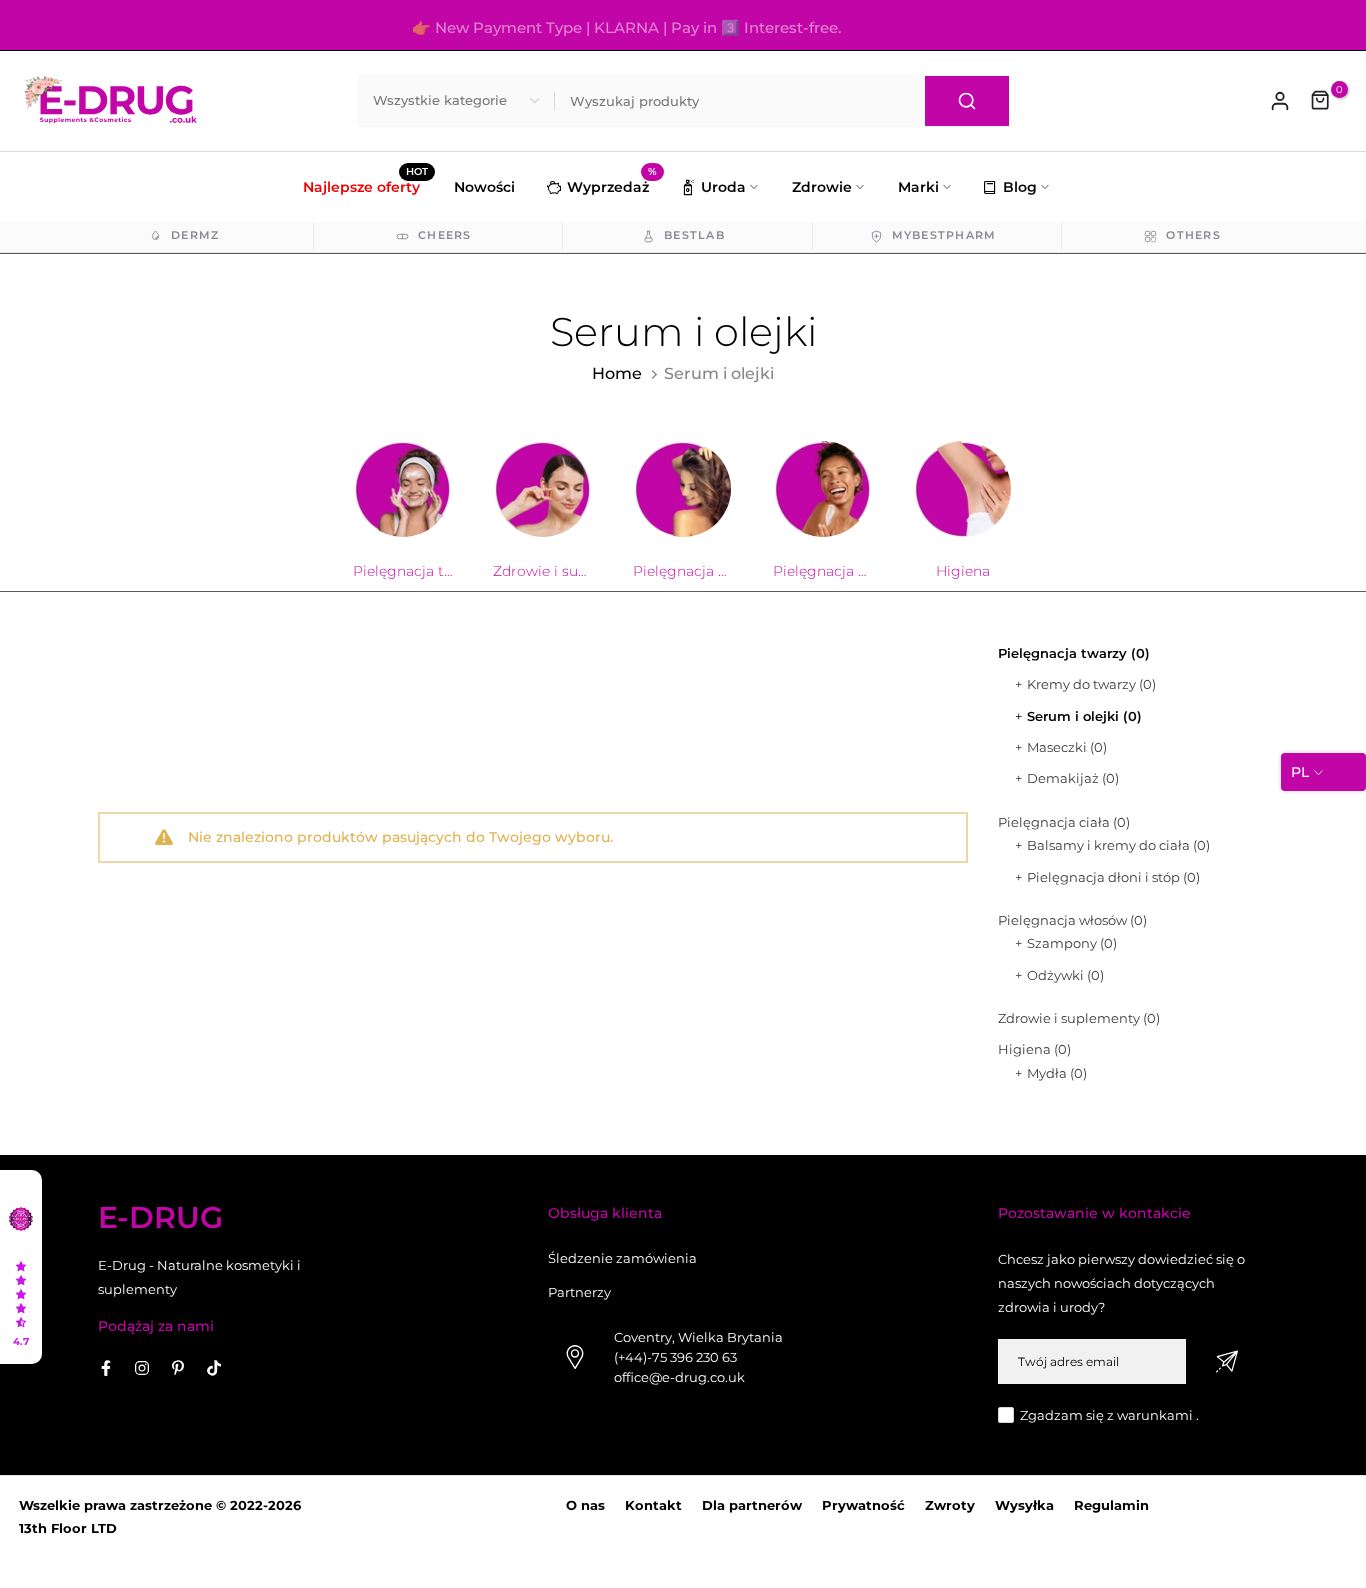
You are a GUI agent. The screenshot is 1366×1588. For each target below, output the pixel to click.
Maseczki (1067, 747)
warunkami (1155, 1415)
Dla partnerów (752, 1505)
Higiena (1034, 1049)
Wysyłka (1024, 1505)
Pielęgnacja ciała (1064, 822)
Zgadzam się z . (1109, 1415)
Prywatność (863, 1505)
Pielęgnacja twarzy (1074, 653)
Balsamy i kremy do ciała (1118, 845)
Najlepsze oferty (365, 185)
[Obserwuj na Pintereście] (178, 1368)
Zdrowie (822, 187)
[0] (1321, 101)
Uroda (723, 187)
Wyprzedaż (612, 184)
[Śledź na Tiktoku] (214, 1368)
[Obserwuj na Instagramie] (142, 1368)
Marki (918, 187)
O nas (585, 1505)
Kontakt (653, 1505)
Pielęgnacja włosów (1072, 920)
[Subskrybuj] (1227, 1361)
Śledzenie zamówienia (622, 1258)
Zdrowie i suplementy (1079, 1018)
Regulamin (1111, 1505)
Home (617, 373)
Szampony (1072, 943)
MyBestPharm (944, 235)
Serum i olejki (1084, 716)
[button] (21, 1267)
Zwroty (950, 1505)
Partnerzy (579, 1292)
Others (1193, 235)
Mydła (1057, 1073)
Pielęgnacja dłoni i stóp (1113, 877)
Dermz (195, 235)
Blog (1020, 187)
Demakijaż (1073, 778)
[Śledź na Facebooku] (106, 1368)
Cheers (445, 235)
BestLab (694, 235)
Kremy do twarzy (1091, 684)
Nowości (484, 187)
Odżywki (1065, 975)
